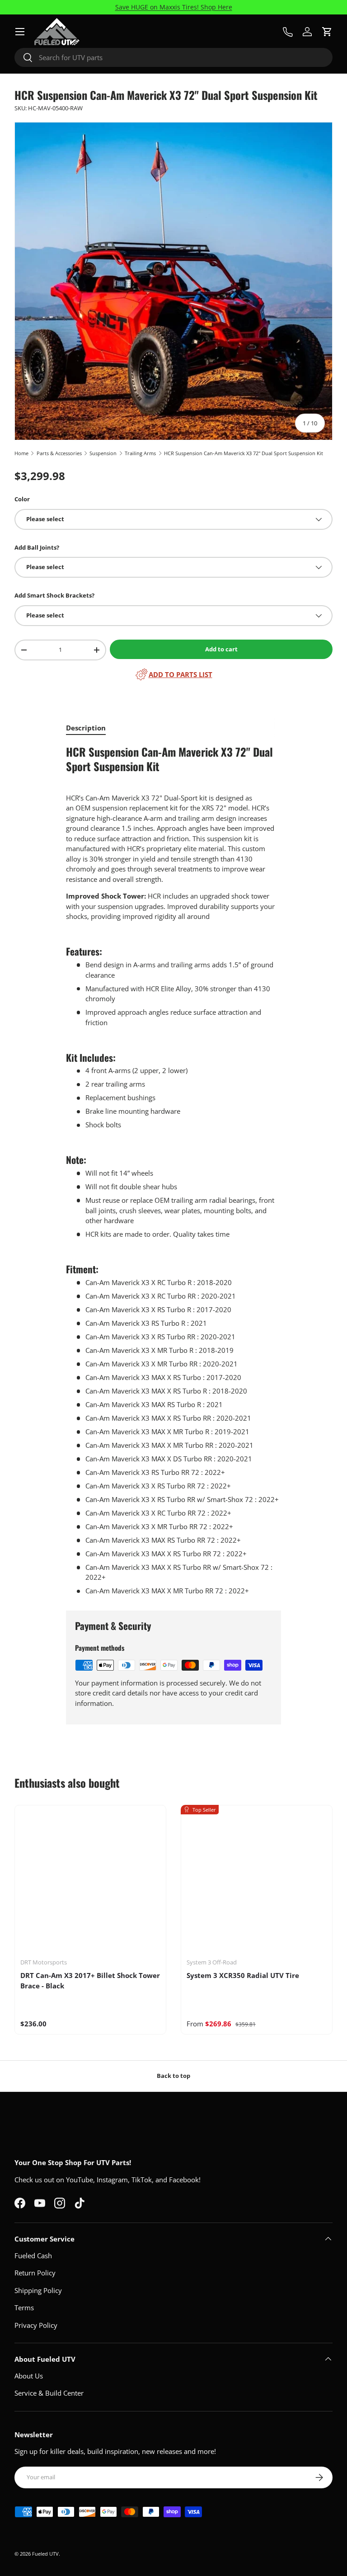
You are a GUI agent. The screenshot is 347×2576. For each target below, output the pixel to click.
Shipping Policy (38, 2290)
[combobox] (173, 57)
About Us (29, 2376)
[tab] (86, 728)
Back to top (173, 2076)
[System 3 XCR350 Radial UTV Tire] (257, 1881)
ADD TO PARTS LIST (181, 674)
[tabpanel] (173, 1170)
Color (22, 499)
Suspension (103, 453)
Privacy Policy (36, 2325)
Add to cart (221, 649)
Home (21, 453)
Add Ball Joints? (37, 547)
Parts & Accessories (59, 453)
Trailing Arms (140, 453)
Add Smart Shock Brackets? (54, 595)
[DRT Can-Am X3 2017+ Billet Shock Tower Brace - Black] (90, 1881)
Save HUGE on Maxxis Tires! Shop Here (174, 7)
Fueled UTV (45, 2554)
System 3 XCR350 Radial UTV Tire (243, 1975)
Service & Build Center (49, 2393)
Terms (24, 2308)
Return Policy (35, 2273)
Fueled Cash (33, 2256)
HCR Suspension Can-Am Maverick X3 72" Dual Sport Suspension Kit (244, 453)
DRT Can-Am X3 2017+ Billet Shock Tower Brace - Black (90, 1980)
